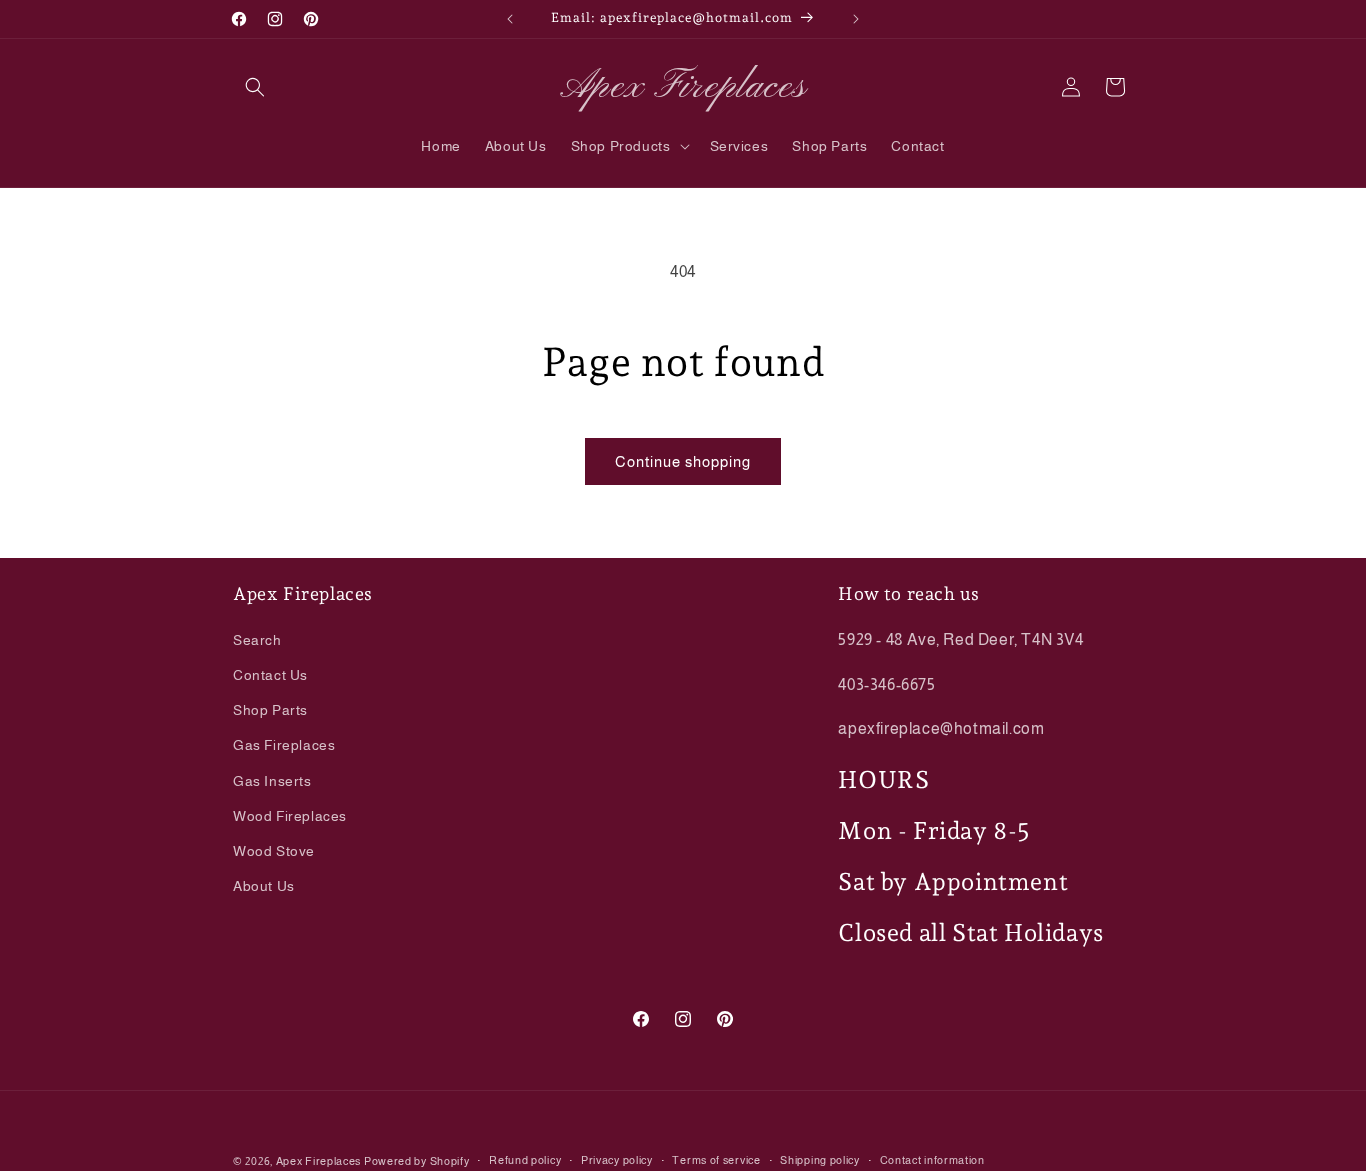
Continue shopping (683, 461)
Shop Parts (270, 709)
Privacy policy (617, 1160)
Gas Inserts (272, 780)
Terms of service (716, 1160)
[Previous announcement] (510, 19)
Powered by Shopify (417, 1161)
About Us (264, 885)
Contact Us (270, 674)
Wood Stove (274, 850)
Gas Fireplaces (284, 745)
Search (257, 639)
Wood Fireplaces (290, 815)
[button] (255, 87)
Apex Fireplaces (320, 1161)
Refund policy (525, 1160)
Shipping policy (820, 1160)
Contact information (932, 1160)
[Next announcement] (856, 19)
